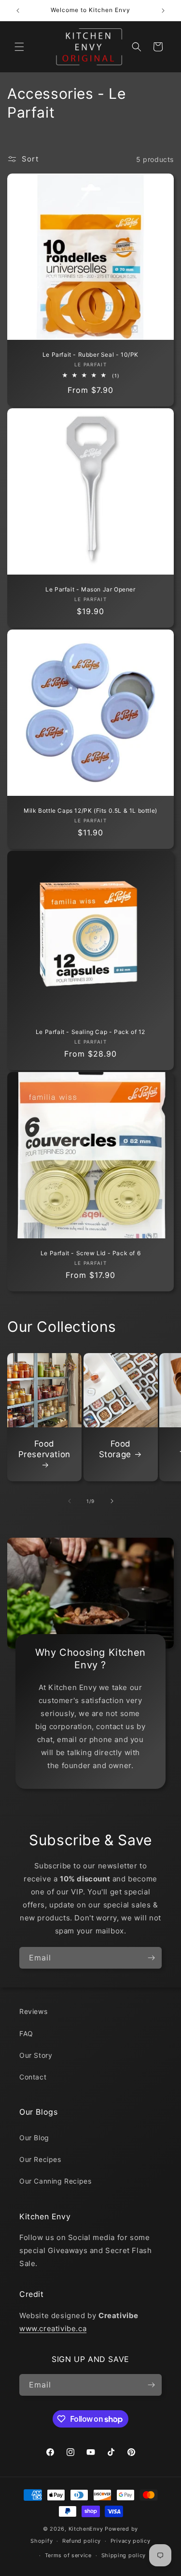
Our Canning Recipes (55, 2181)
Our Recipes (40, 2159)
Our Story (36, 2055)
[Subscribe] (151, 1958)
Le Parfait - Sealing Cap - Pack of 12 (90, 1032)
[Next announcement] (163, 11)
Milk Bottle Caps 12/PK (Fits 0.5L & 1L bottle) (90, 811)
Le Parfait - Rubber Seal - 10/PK (90, 355)
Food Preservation (44, 1449)
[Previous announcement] (18, 11)
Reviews (33, 2011)
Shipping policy (124, 2555)
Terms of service (68, 2555)
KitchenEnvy (86, 2529)
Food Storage (115, 1449)
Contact (33, 2077)
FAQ (26, 2033)
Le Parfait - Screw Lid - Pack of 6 (90, 1253)
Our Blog (34, 2138)
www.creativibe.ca (53, 2328)
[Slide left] (70, 1501)
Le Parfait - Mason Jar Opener (90, 589)
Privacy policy (131, 2541)
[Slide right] (112, 1501)
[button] (19, 47)
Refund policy (82, 2541)
